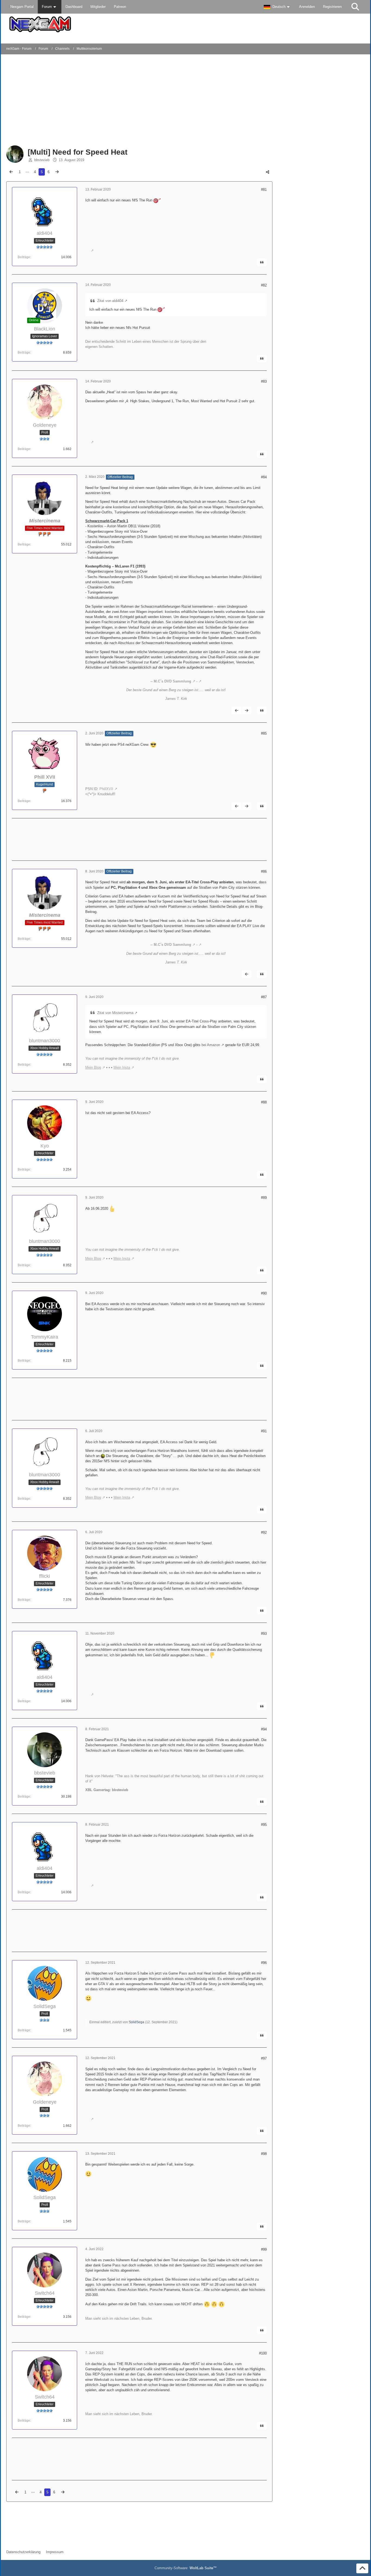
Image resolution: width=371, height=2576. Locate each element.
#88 (264, 1102)
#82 (264, 285)
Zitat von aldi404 (110, 301)
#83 (264, 381)
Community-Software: (186, 2568)
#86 (264, 871)
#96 (264, 1963)
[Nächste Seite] (57, 172)
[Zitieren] (262, 262)
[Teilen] (268, 172)
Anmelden (307, 7)
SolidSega (136, 2022)
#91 (264, 1431)
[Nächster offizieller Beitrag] (247, 710)
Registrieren (332, 7)
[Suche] (355, 7)
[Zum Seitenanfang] (362, 2568)
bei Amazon (211, 1045)
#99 (264, 2249)
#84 (264, 477)
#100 (263, 2353)
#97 (264, 2058)
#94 (264, 1729)
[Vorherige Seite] (11, 172)
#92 (264, 1532)
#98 (264, 2154)
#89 (264, 1198)
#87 (264, 997)
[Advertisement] (94, 101)
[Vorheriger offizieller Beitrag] (237, 710)
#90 (264, 1293)
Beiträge (24, 257)
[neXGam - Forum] (185, 24)
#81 (264, 190)
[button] (277, 7)
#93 (264, 1634)
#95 (264, 1825)
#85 (264, 733)
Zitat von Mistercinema (115, 1013)
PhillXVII (106, 789)
